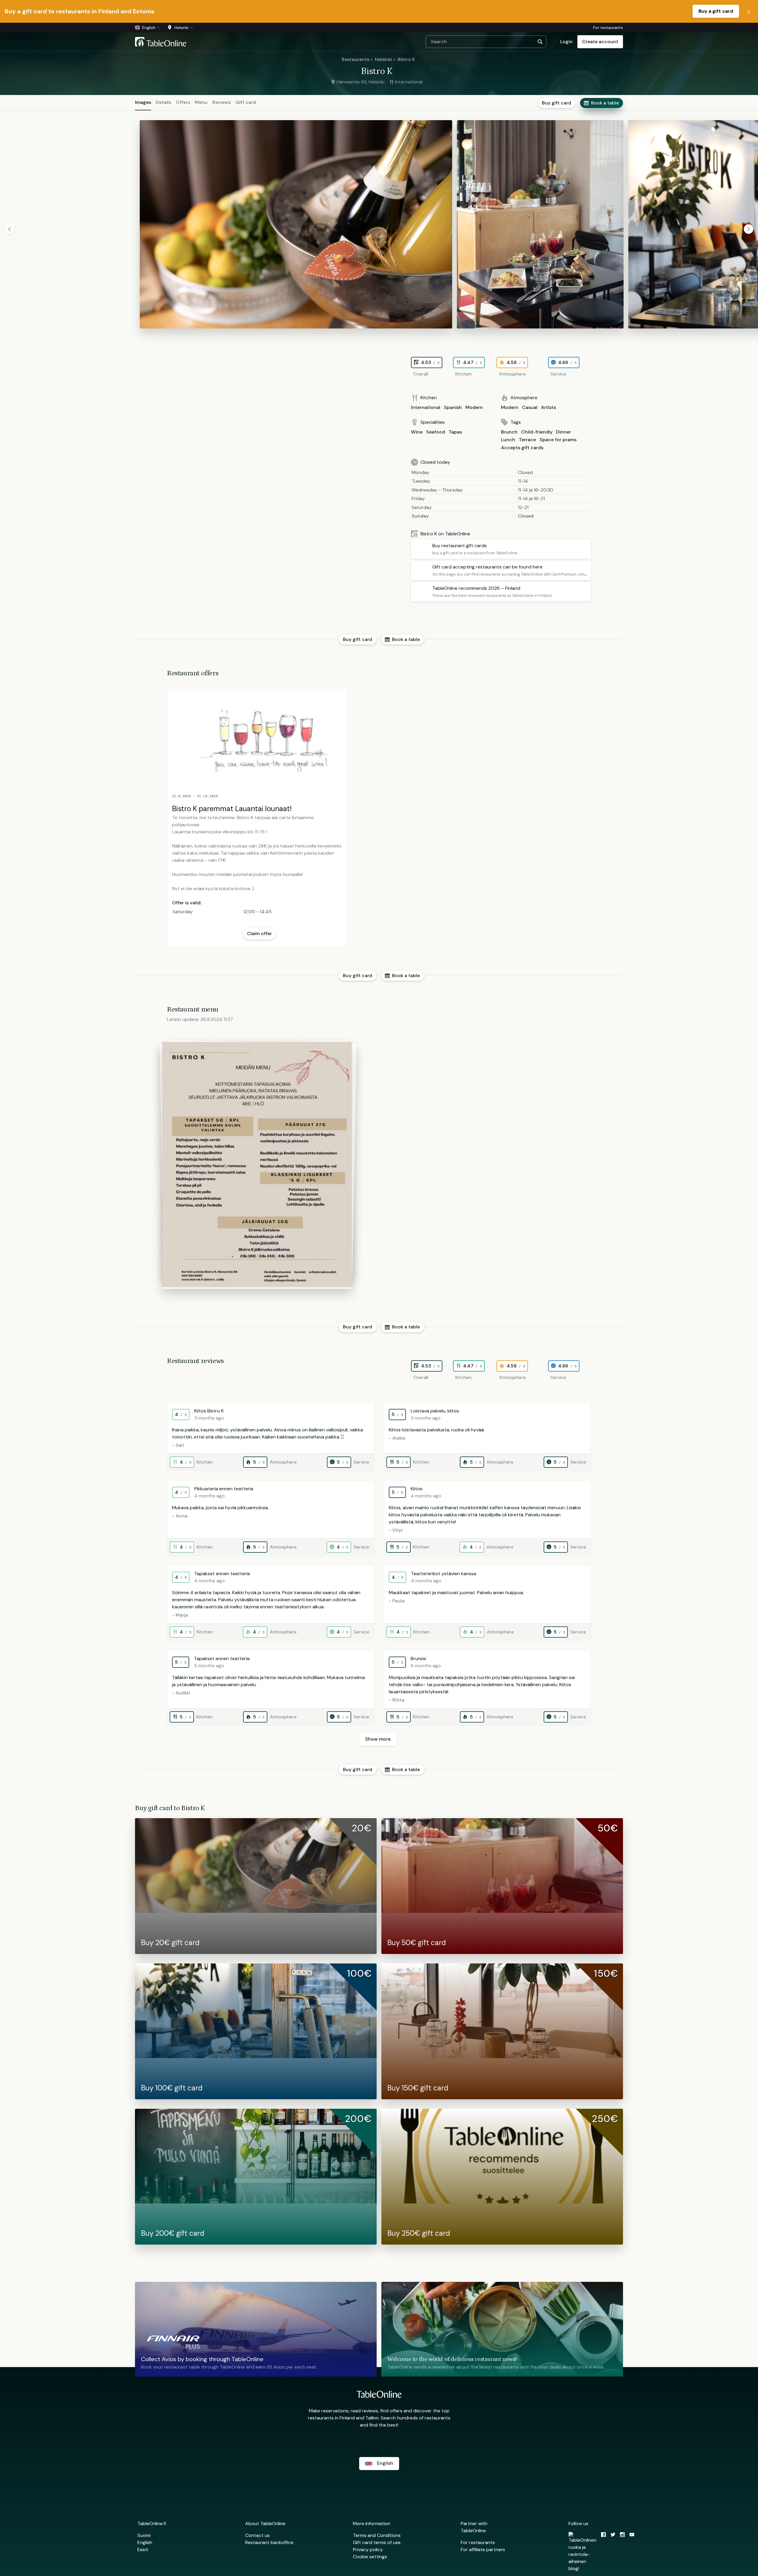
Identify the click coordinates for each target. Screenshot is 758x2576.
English (145, 2542)
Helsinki (383, 59)
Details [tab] (163, 102)
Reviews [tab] (221, 102)
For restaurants (608, 28)
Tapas (455, 432)
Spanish (453, 407)
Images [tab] (143, 102)
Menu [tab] (201, 102)
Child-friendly (537, 432)
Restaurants (355, 59)
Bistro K (406, 59)
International (426, 407)
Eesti (143, 2550)
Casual (530, 407)
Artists (549, 407)
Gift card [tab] (246, 102)
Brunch (509, 432)
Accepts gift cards (522, 448)
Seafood (436, 432)
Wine (417, 432)
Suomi (144, 2535)
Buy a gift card (716, 11)
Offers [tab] (183, 102)
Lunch (508, 440)
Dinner (563, 432)
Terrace (527, 440)
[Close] (749, 11)
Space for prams (558, 440)
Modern (474, 407)
